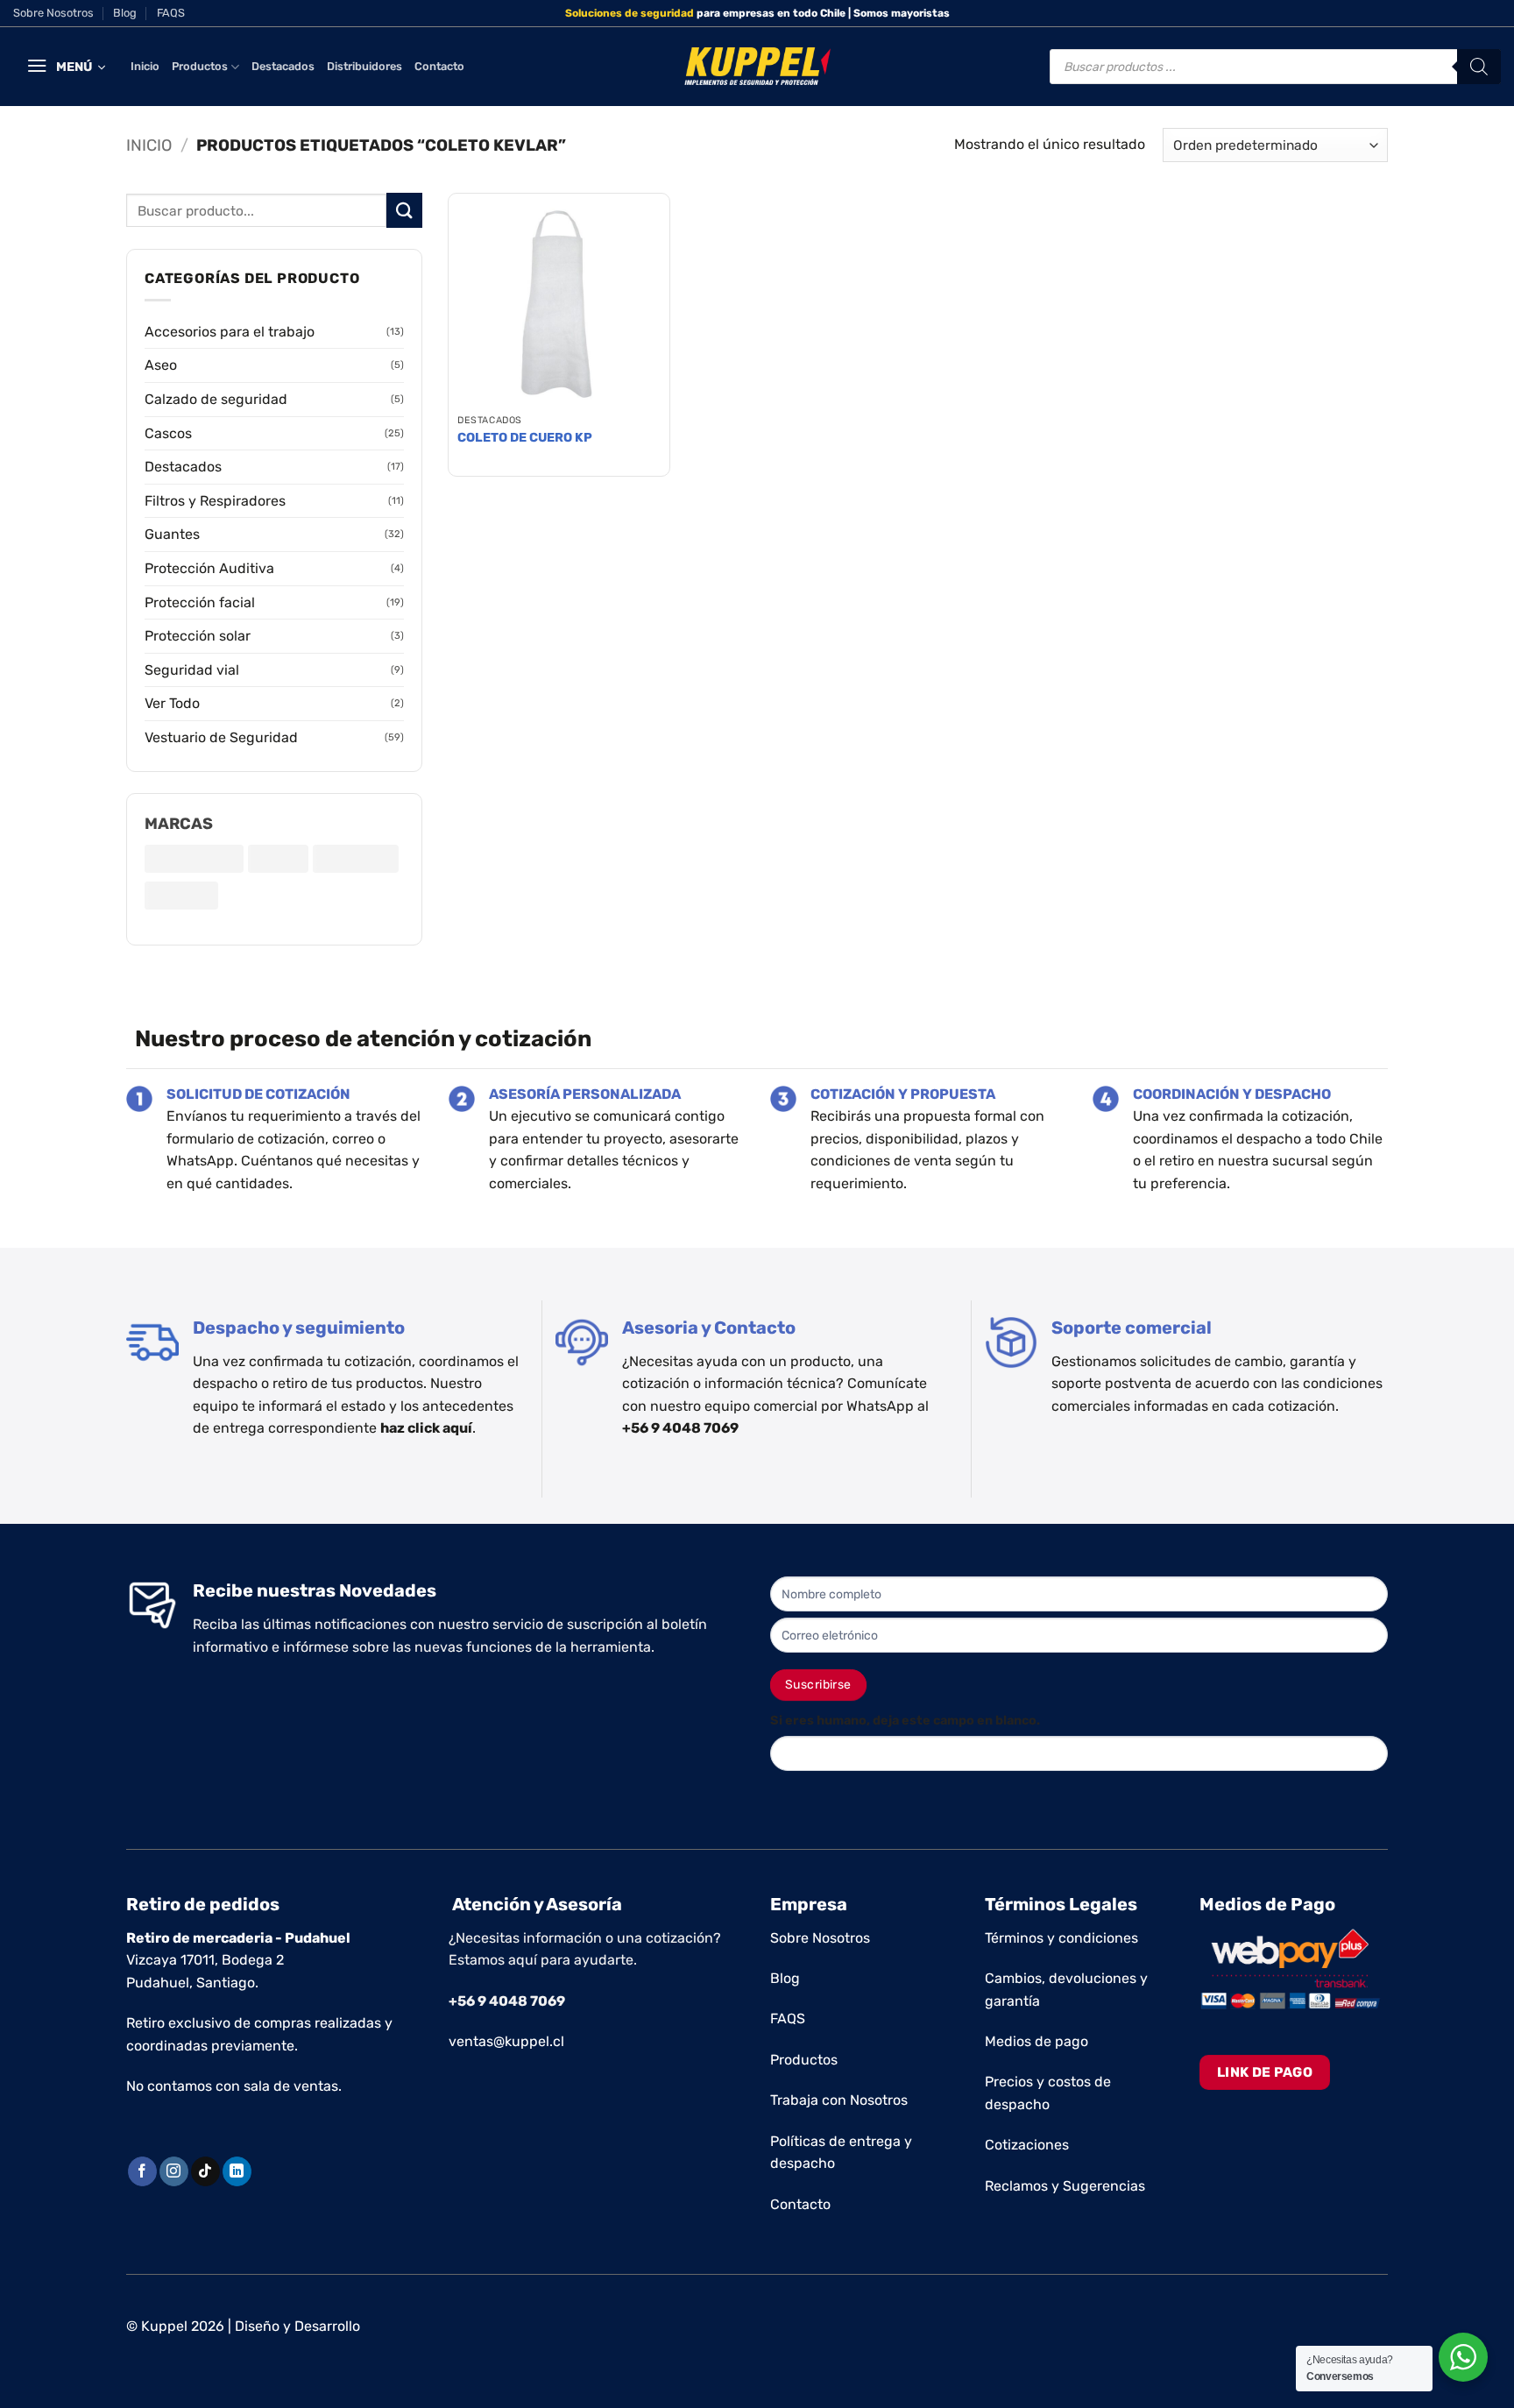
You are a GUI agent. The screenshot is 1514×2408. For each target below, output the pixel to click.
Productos (200, 66)
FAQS (171, 13)
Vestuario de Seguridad (221, 737)
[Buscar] (1479, 67)
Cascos (168, 433)
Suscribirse (818, 1685)
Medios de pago (1036, 2041)
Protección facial (200, 602)
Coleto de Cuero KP (525, 438)
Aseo (161, 365)
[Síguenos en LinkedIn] (237, 2171)
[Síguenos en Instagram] (174, 2171)
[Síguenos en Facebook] (142, 2171)
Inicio (145, 66)
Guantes (172, 534)
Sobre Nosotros (53, 13)
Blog (125, 13)
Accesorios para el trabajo (230, 332)
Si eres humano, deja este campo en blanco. (905, 1721)
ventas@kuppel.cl (506, 2041)
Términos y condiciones (1061, 1938)
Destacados (283, 66)
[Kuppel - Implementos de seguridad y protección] (757, 67)
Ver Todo (172, 703)
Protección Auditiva (209, 568)
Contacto (439, 66)
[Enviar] (404, 210)
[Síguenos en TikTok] (205, 2171)
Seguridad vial (192, 670)
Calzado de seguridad (216, 399)
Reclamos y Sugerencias (1065, 2186)
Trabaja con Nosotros (839, 2100)
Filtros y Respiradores (215, 501)
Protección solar (198, 636)
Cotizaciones (1027, 2145)
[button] (66, 67)
